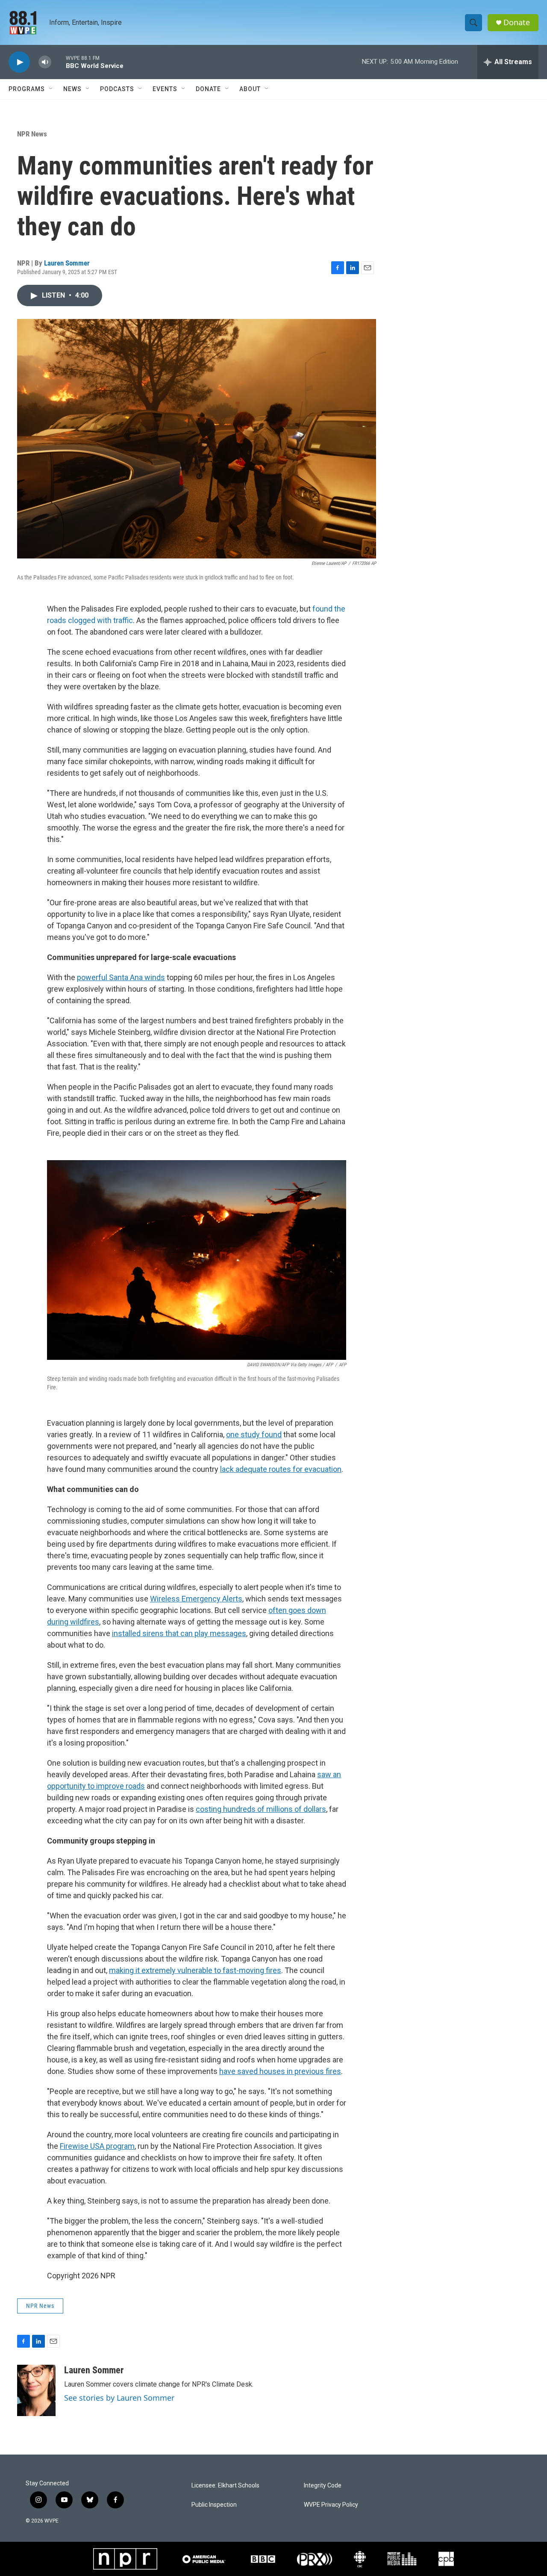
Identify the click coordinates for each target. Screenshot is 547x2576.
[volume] (45, 62)
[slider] (59, 62)
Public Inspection (214, 2505)
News (72, 89)
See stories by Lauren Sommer (119, 2398)
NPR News (32, 134)
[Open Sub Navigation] (51, 89)
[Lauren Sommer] (36, 2390)
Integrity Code (323, 2486)
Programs (27, 89)
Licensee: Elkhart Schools (225, 2486)
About (250, 89)
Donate (517, 22)
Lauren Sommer (67, 263)
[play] (19, 62)
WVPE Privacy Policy (331, 2505)
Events (165, 89)
